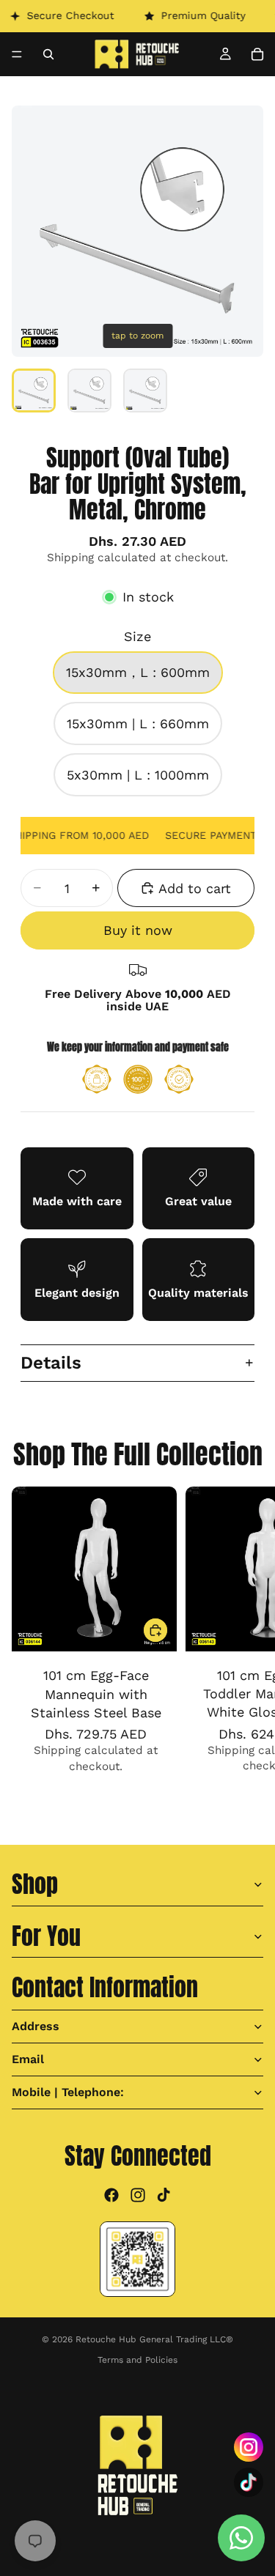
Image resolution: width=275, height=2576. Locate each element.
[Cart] (257, 54)
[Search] (48, 54)
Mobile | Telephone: (68, 2091)
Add (168, 1631)
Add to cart (195, 888)
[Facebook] (111, 2194)
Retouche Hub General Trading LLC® (154, 2339)
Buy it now (138, 930)
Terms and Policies (137, 2360)
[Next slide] (247, 1647)
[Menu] (17, 54)
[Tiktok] (164, 2194)
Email (28, 2058)
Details (51, 1363)
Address (36, 2025)
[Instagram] (138, 2194)
